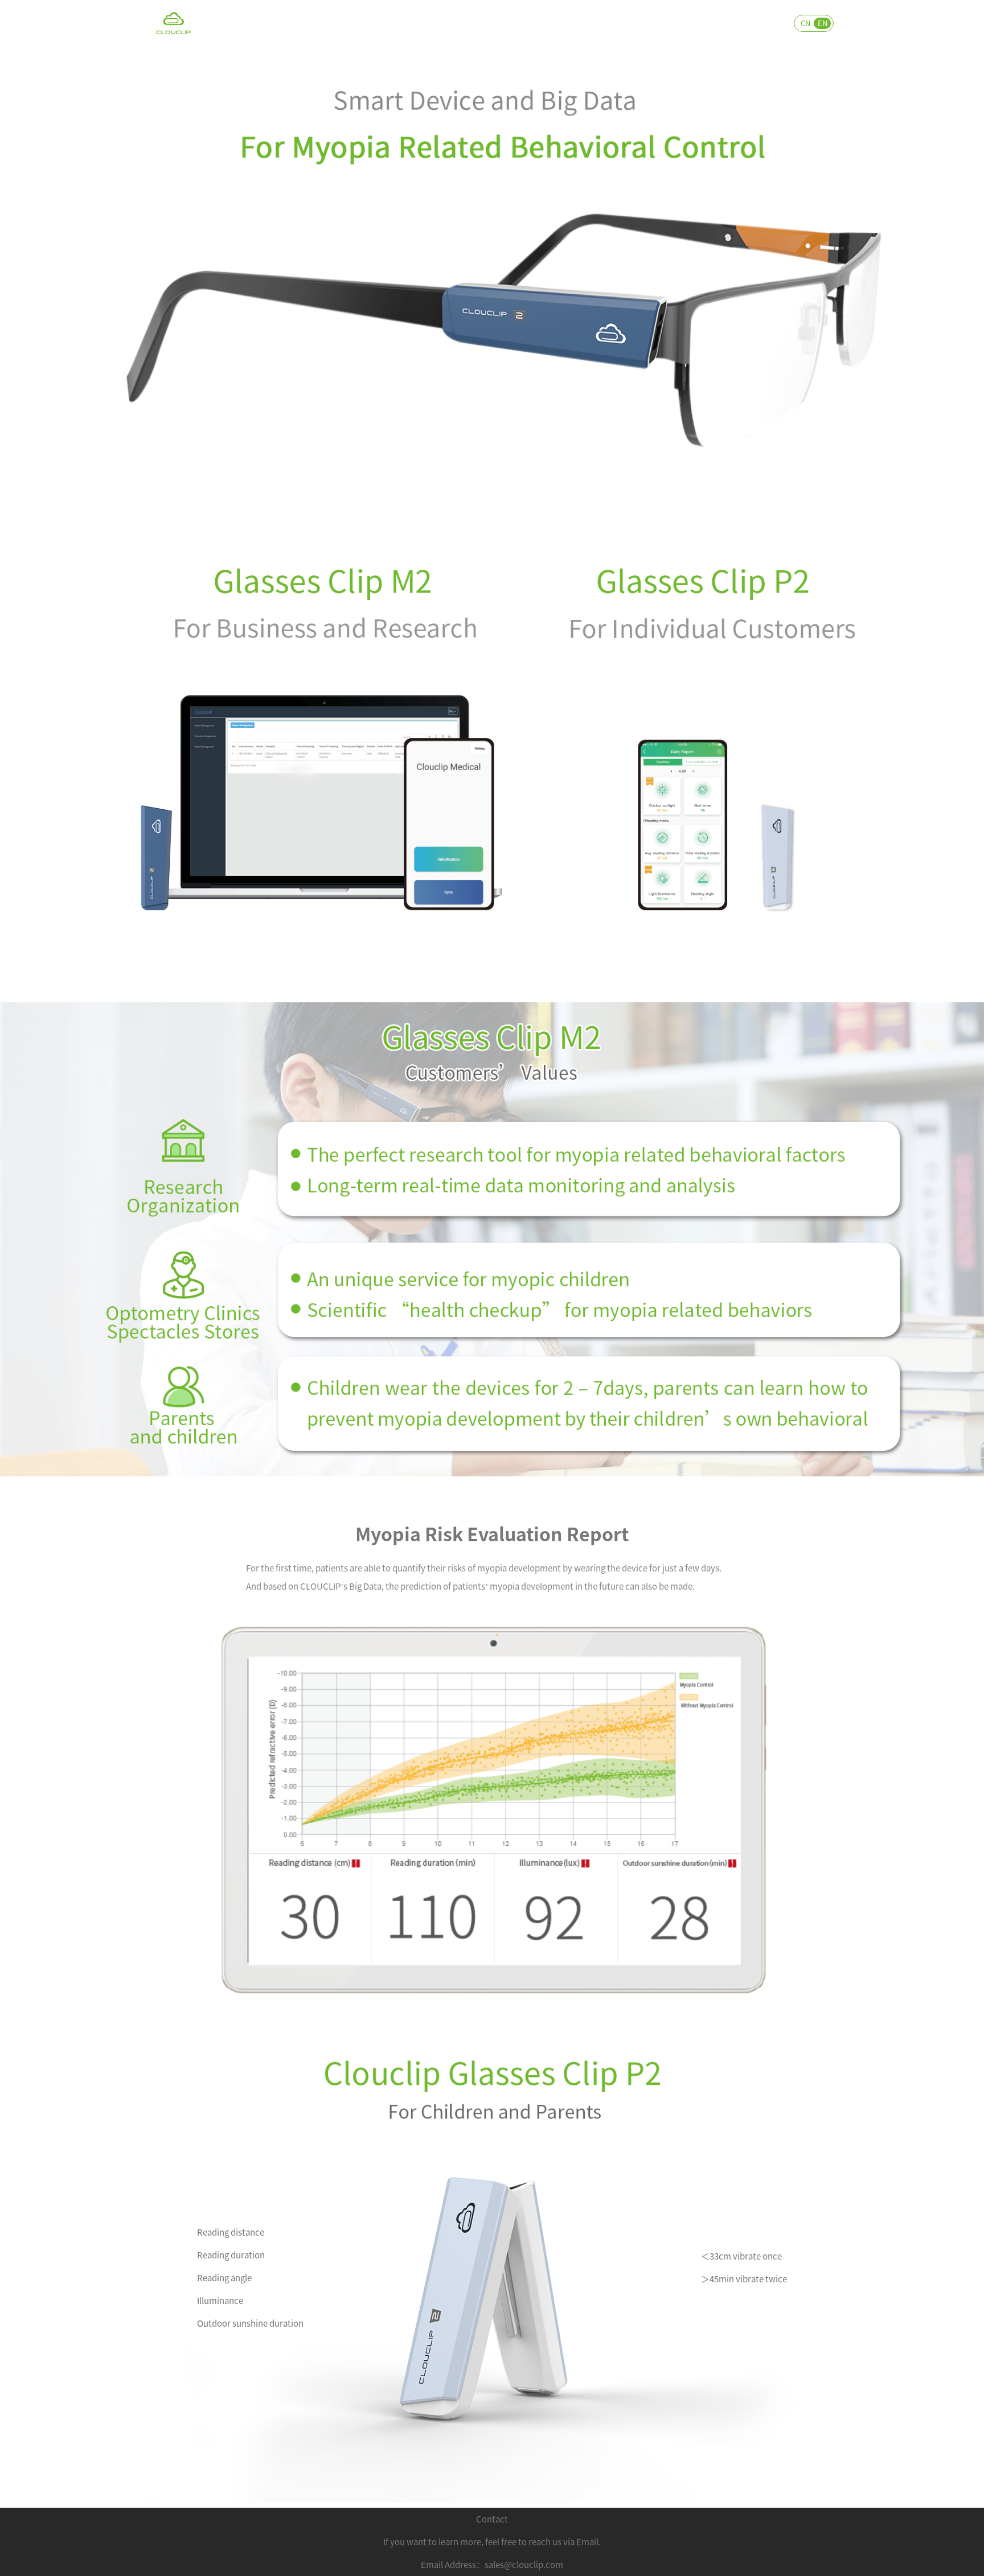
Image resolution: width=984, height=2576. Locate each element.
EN (823, 23)
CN (805, 23)
